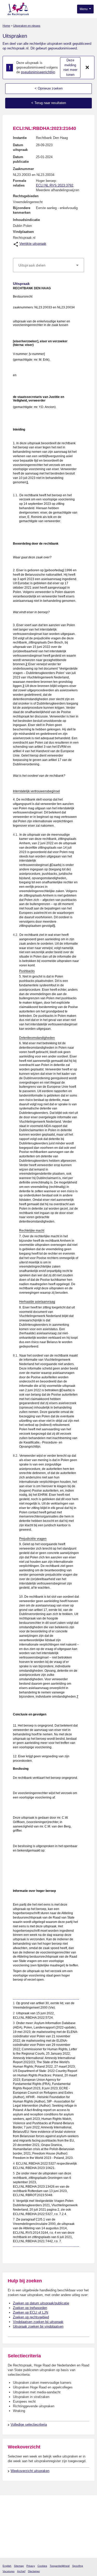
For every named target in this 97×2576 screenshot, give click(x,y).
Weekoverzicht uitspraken (30, 2471)
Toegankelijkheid (60, 2566)
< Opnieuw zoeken (49, 88)
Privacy (31, 2566)
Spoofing (78, 2566)
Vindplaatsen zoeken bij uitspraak (38, 2322)
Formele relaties (20, 183)
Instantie (20, 138)
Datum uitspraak (20, 147)
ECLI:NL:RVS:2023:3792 (55, 185)
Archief (21, 2571)
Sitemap (19, 2566)
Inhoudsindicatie (26, 220)
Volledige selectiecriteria (29, 2425)
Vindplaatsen (23, 232)
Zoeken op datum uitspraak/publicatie (41, 2303)
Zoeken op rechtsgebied (31, 2317)
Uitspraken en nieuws (27, 26)
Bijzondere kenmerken (22, 210)
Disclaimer (34, 2571)
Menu (84, 9)
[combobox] (48, 265)
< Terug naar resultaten (49, 103)
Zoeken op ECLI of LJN (31, 2312)
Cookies (42, 2566)
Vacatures (9, 2571)
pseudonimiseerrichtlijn (38, 72)
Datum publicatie (21, 159)
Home (6, 26)
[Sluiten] (87, 68)
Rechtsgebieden (26, 196)
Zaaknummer (23, 169)
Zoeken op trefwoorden (30, 2308)
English (7, 2566)
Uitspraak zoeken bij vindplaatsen (38, 2326)
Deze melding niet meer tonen (70, 67)
